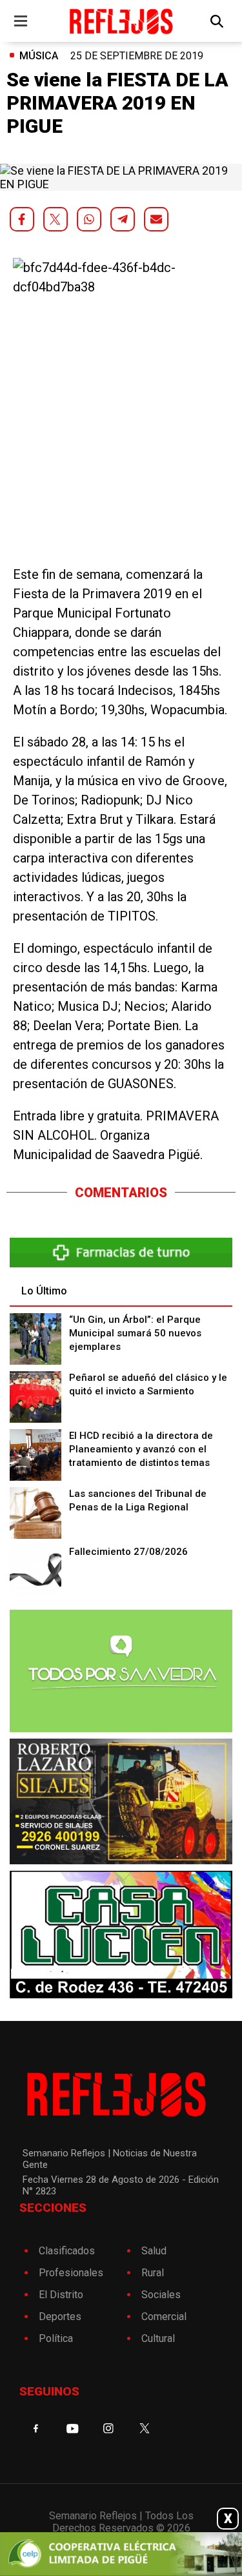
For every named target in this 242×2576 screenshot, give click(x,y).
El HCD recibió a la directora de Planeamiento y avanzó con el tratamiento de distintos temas (141, 1449)
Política (56, 2338)
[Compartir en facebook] (22, 219)
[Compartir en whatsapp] (89, 219)
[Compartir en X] (55, 219)
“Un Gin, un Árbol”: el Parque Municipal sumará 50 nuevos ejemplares (135, 1333)
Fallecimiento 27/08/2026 (128, 1552)
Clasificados (67, 2251)
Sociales (161, 2295)
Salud (154, 2251)
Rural (153, 2273)
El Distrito (61, 2295)
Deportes (60, 2317)
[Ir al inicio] (121, 21)
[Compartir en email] (156, 219)
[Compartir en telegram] (123, 219)
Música (39, 56)
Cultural (158, 2338)
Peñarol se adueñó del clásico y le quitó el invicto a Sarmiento (148, 1384)
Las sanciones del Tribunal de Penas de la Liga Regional (138, 1500)
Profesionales (71, 2273)
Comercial (164, 2317)
